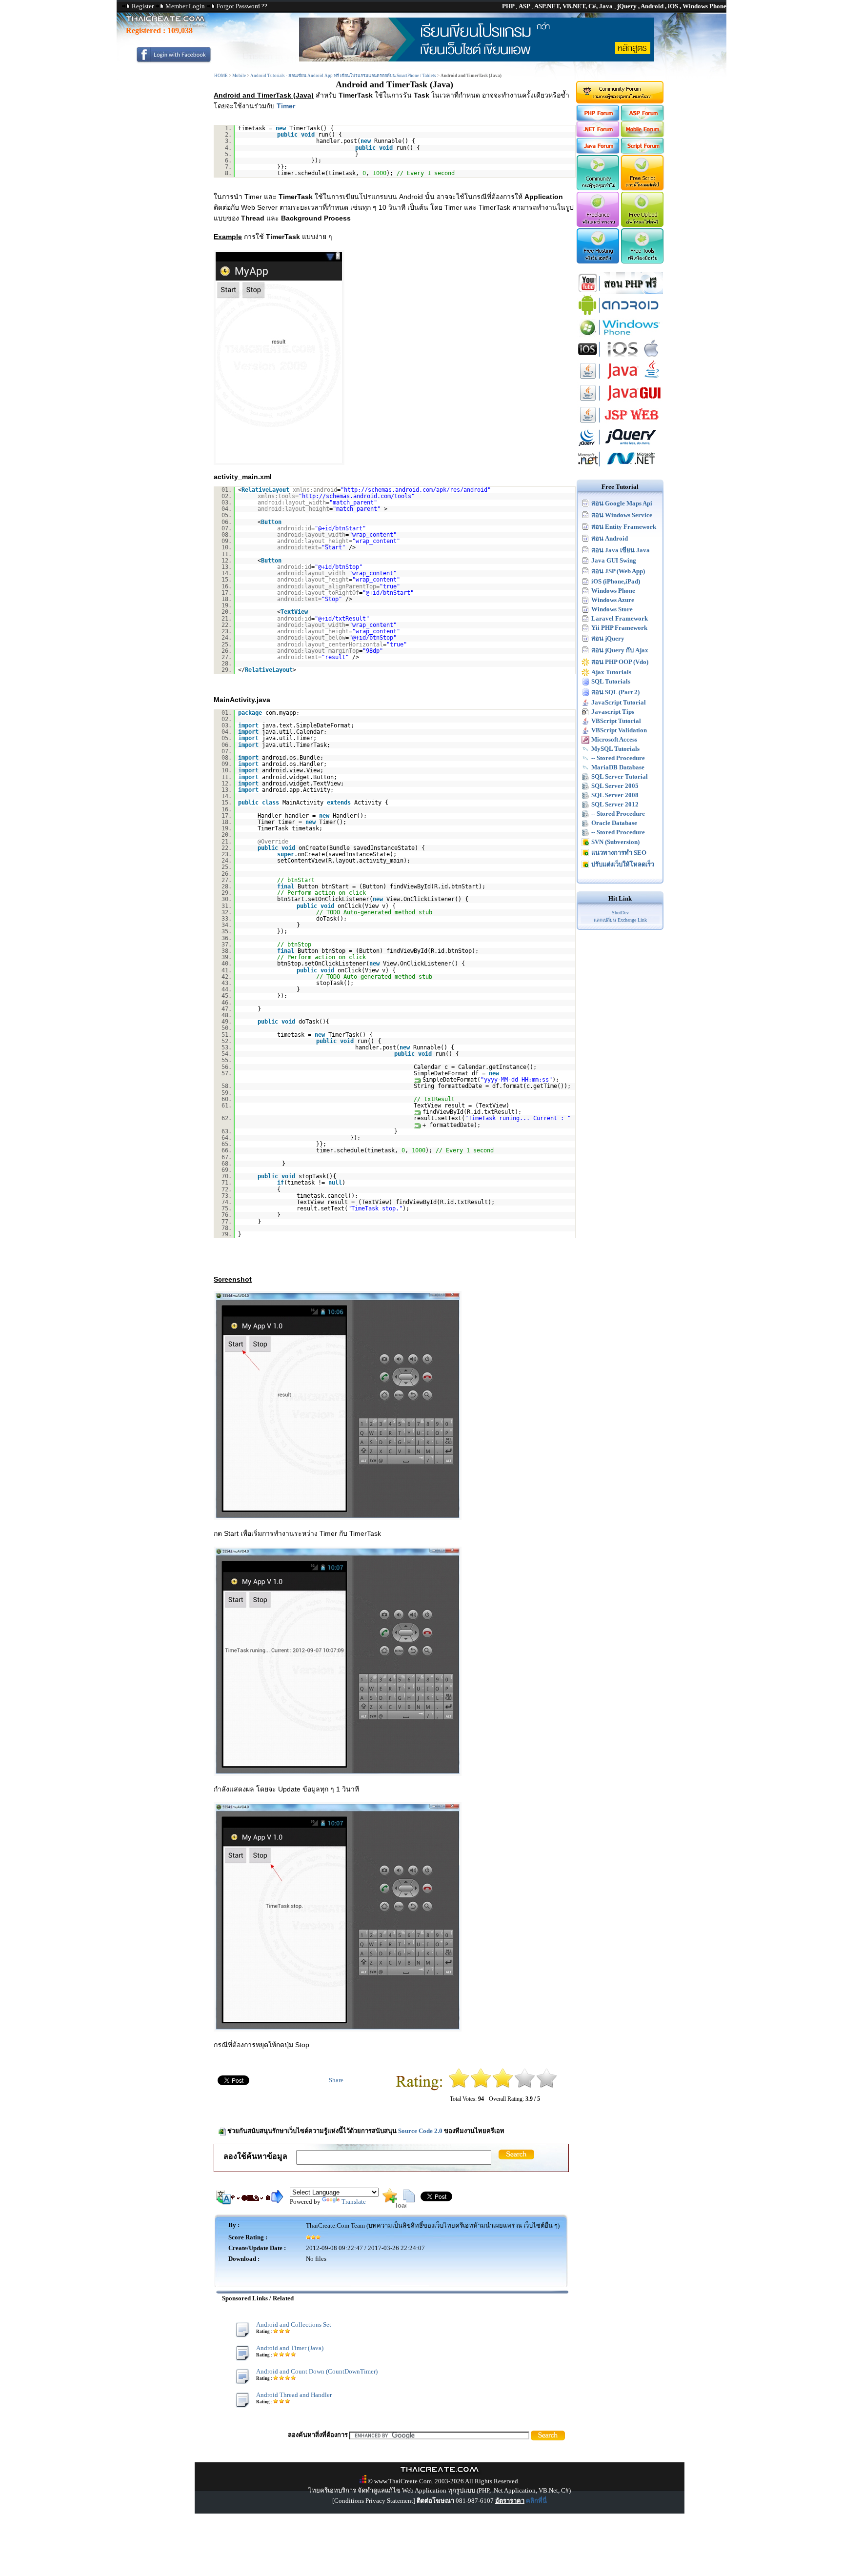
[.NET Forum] (597, 135)
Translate (354, 2202)
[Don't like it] (481, 2086)
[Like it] (525, 2086)
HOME (221, 76)
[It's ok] (503, 2086)
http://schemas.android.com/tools (357, 496)
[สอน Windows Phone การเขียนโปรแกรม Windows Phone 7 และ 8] (620, 336)
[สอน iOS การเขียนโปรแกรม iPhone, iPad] (620, 358)
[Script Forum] (643, 151)
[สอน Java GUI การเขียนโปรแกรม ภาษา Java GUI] (620, 402)
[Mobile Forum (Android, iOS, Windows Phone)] (643, 135)
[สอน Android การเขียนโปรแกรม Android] (620, 314)
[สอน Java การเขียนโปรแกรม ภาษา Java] (620, 380)
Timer (286, 106)
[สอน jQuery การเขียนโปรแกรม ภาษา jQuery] (620, 446)
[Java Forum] (597, 151)
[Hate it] (459, 2086)
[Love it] (547, 2086)
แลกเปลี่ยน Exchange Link (620, 920)
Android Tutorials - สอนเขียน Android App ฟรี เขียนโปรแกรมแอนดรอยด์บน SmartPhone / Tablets (343, 76)
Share (336, 2080)
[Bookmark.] (390, 2201)
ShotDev (620, 913)
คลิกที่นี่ (536, 2501)
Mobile (239, 76)
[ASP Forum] (643, 119)
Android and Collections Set (294, 2324)
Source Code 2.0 (420, 2131)
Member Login (185, 6)
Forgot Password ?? (242, 6)
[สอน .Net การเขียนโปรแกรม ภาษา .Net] (620, 468)
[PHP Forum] (597, 119)
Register (143, 6)
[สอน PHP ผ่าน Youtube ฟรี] (620, 292)
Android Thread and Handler (294, 2395)
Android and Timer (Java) (290, 2348)
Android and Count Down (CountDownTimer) (317, 2371)
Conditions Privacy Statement (374, 2501)
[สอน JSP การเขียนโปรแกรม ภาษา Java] (620, 424)
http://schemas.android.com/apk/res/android (416, 490)
